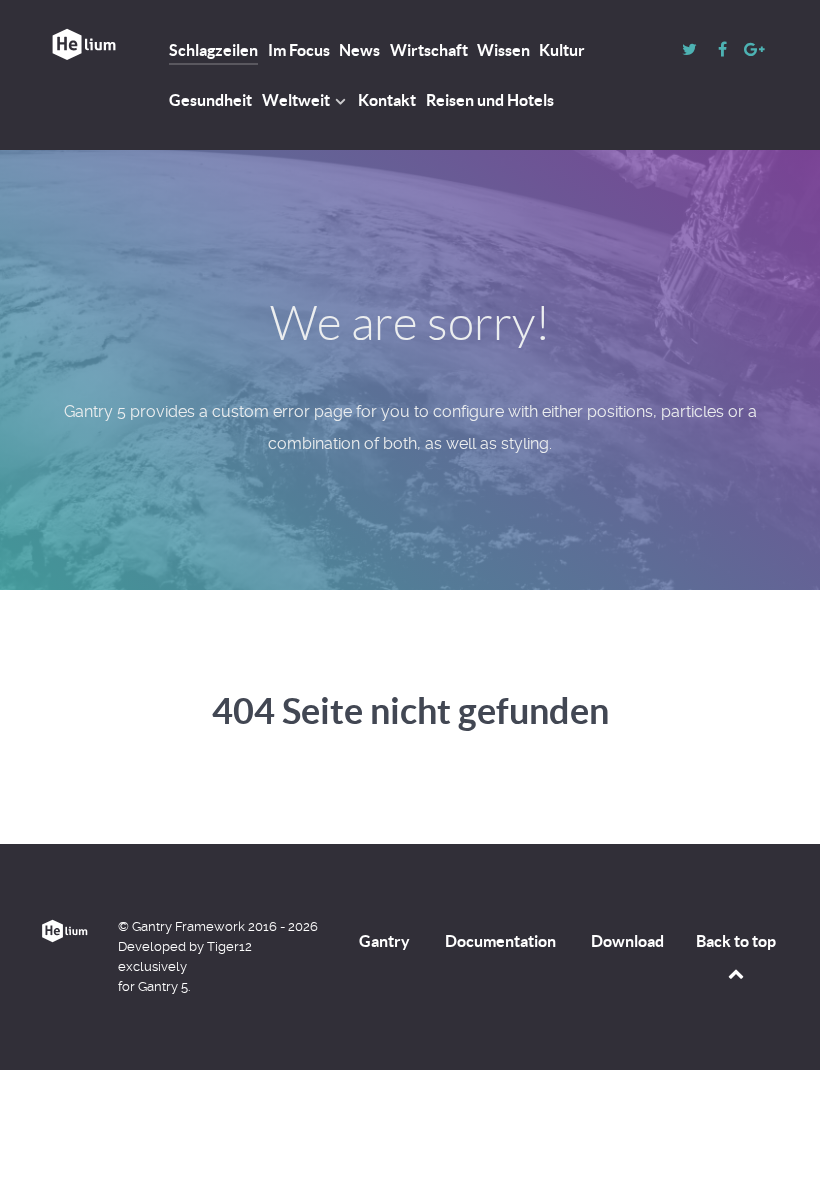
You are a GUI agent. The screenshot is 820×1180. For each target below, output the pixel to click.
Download (627, 941)
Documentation (500, 941)
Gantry (384, 941)
